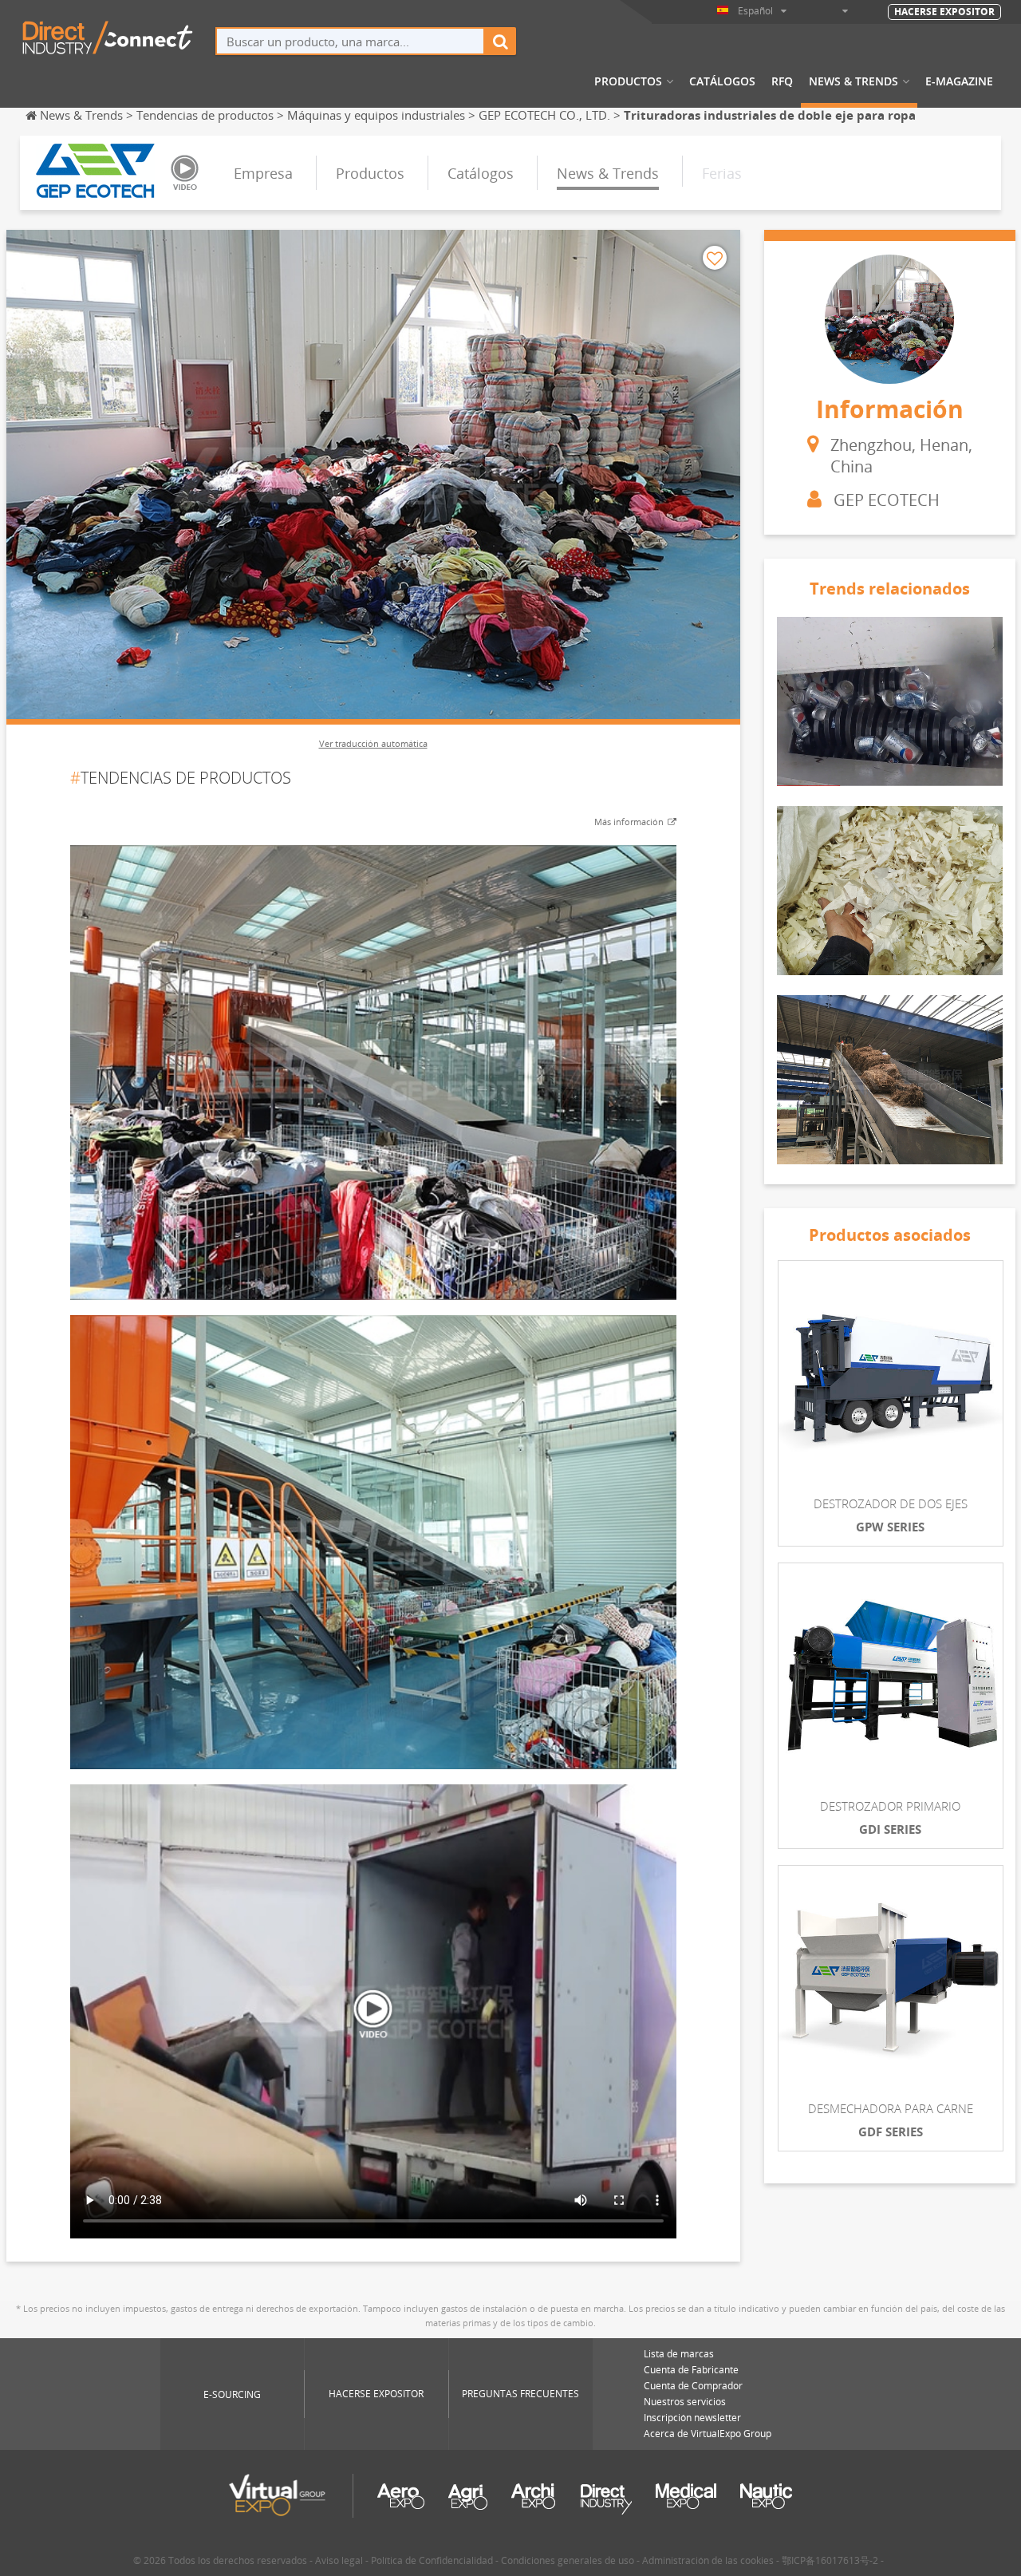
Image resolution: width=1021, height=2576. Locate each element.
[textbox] (350, 41)
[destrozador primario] (891, 1675)
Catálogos (722, 81)
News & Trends (853, 81)
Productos (628, 81)
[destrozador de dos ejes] (891, 1373)
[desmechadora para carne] (891, 1978)
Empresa (263, 173)
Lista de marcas (679, 2354)
